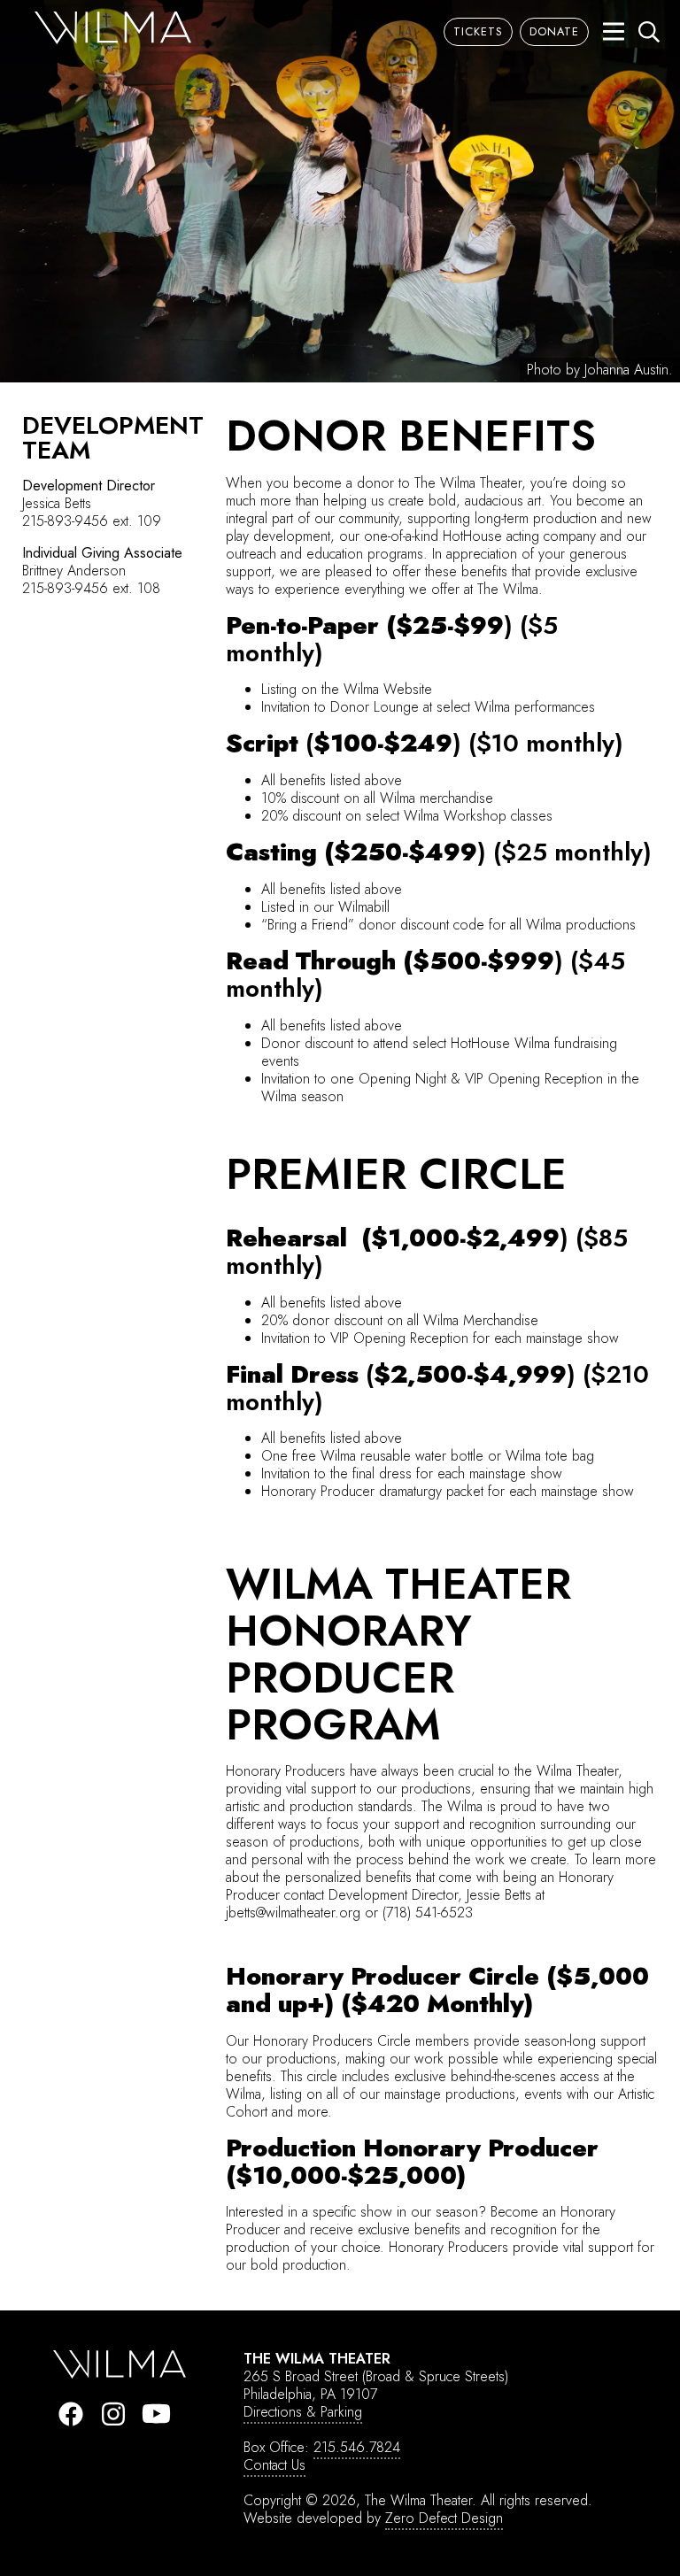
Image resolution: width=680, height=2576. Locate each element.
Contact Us (274, 2465)
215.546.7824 (357, 2447)
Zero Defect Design (444, 2518)
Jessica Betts (57, 503)
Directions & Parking (303, 2412)
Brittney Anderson (74, 571)
